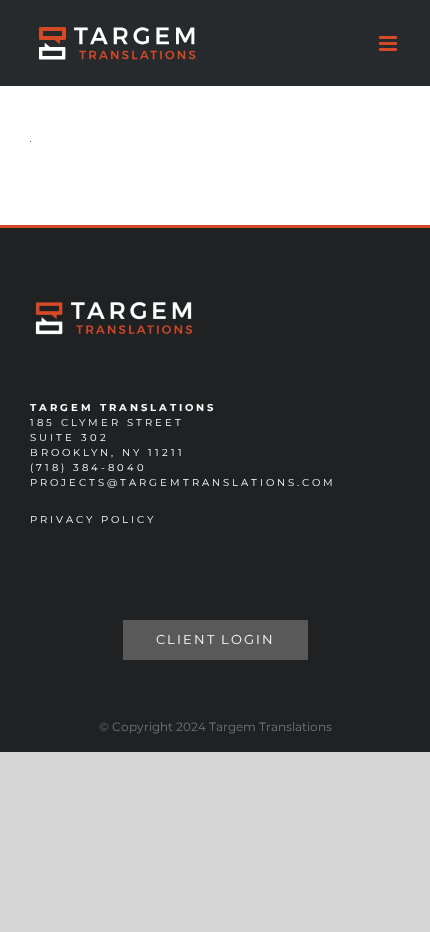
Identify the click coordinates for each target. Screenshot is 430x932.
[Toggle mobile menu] (389, 43)
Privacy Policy (93, 519)
